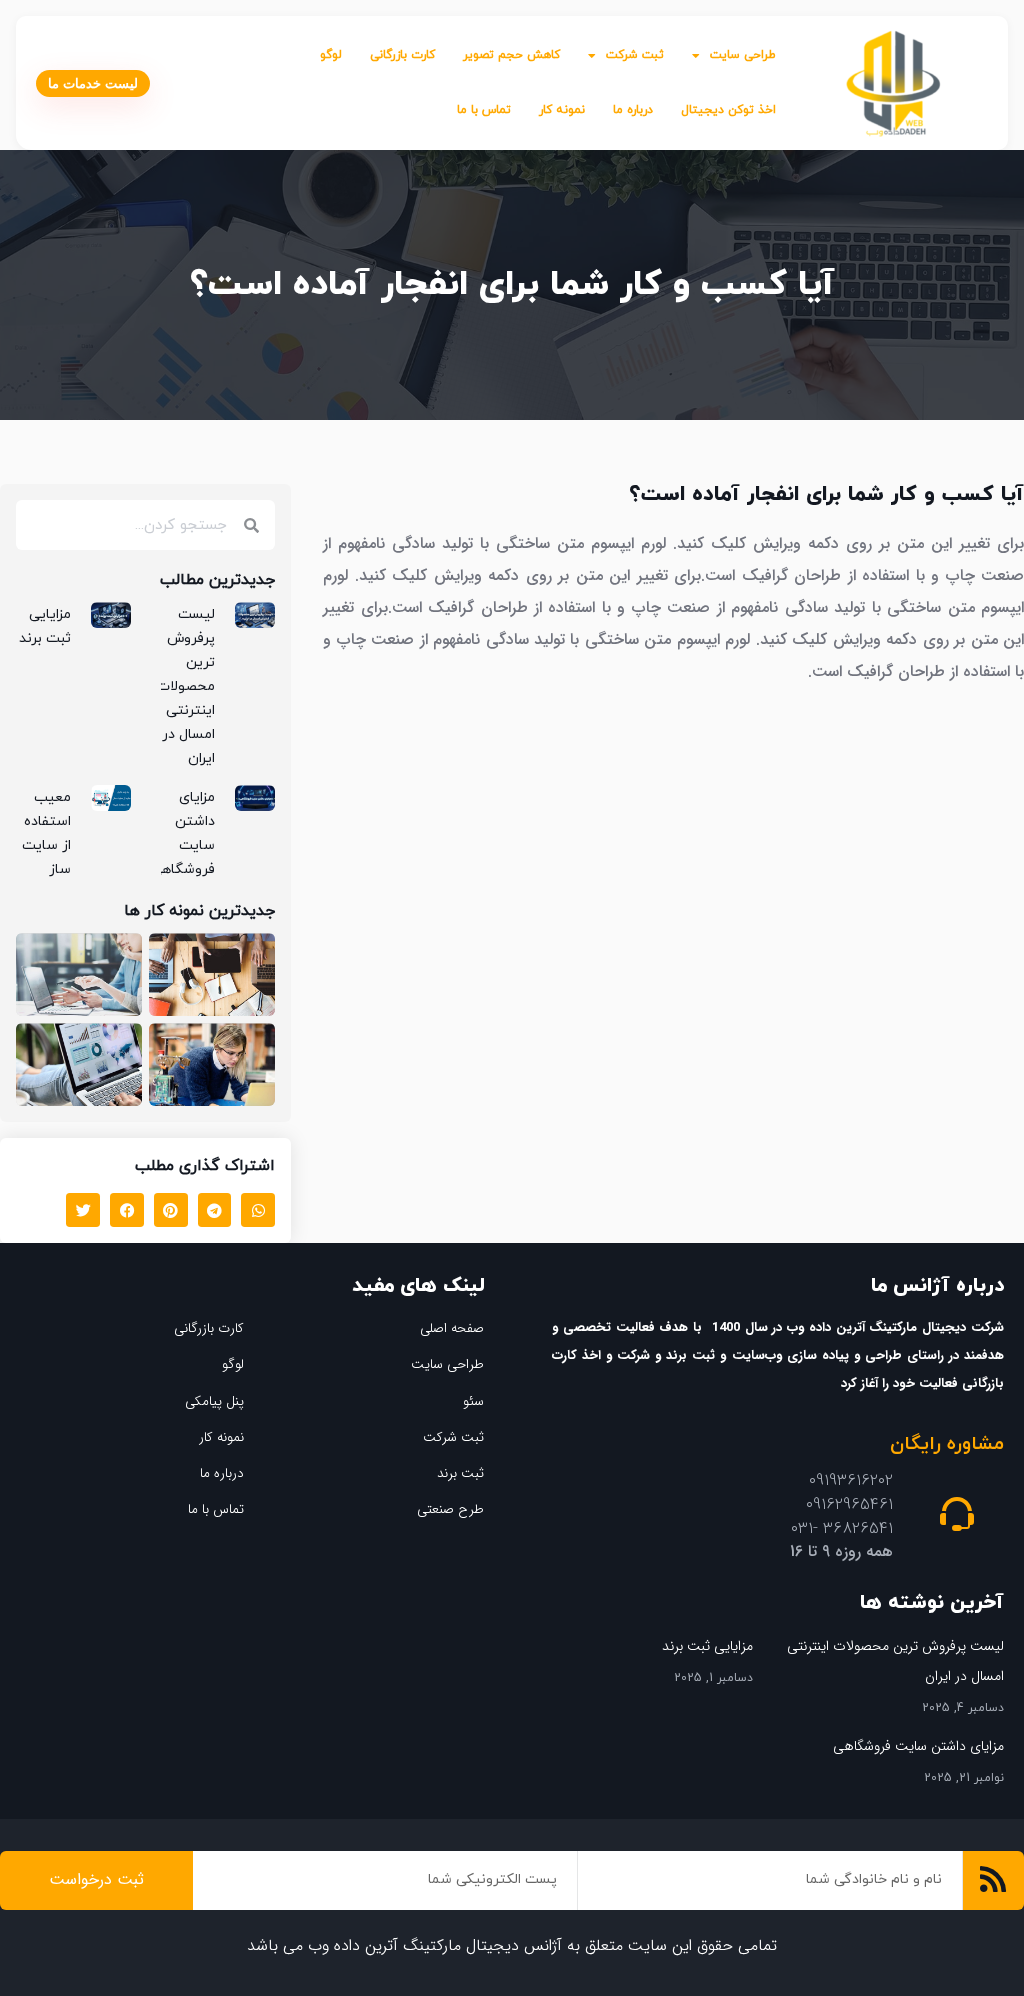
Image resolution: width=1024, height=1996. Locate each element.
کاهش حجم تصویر (511, 55)
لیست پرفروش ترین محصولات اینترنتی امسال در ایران (185, 686)
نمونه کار (562, 110)
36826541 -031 (842, 1528)
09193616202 (851, 1480)
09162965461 (849, 1504)
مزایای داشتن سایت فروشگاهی (918, 1746)
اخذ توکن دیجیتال (728, 110)
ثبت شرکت (635, 55)
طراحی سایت (743, 55)
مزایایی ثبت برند (707, 1646)
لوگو (331, 55)
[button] (258, 1210)
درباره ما (633, 110)
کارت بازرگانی (402, 55)
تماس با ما (484, 110)
